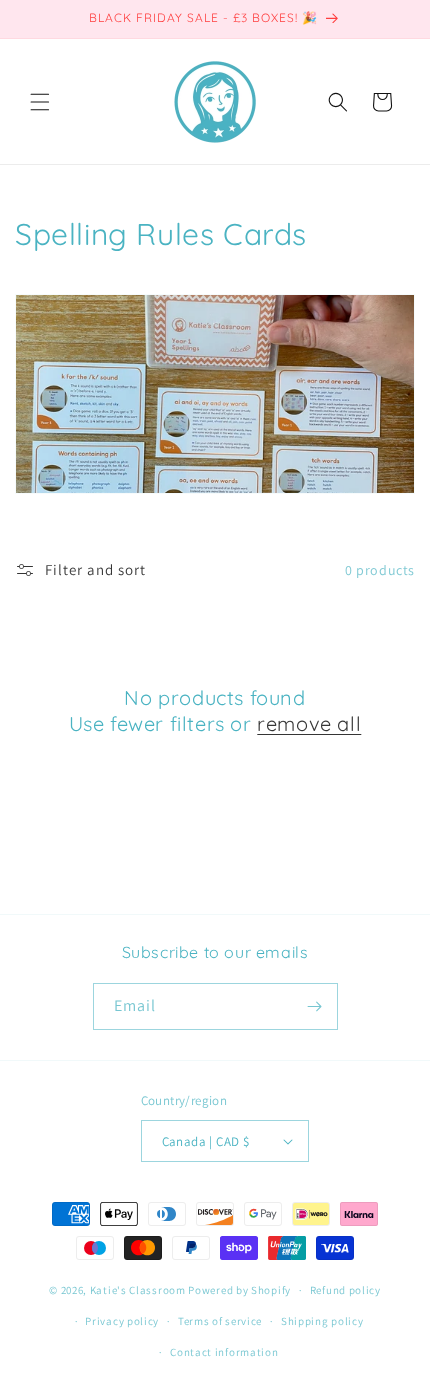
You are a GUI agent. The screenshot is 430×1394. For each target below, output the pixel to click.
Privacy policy (122, 1321)
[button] (40, 102)
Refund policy (345, 1290)
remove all (309, 723)
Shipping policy (322, 1321)
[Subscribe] (315, 1006)
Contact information (224, 1352)
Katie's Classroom (138, 1290)
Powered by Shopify (239, 1290)
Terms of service (220, 1321)
